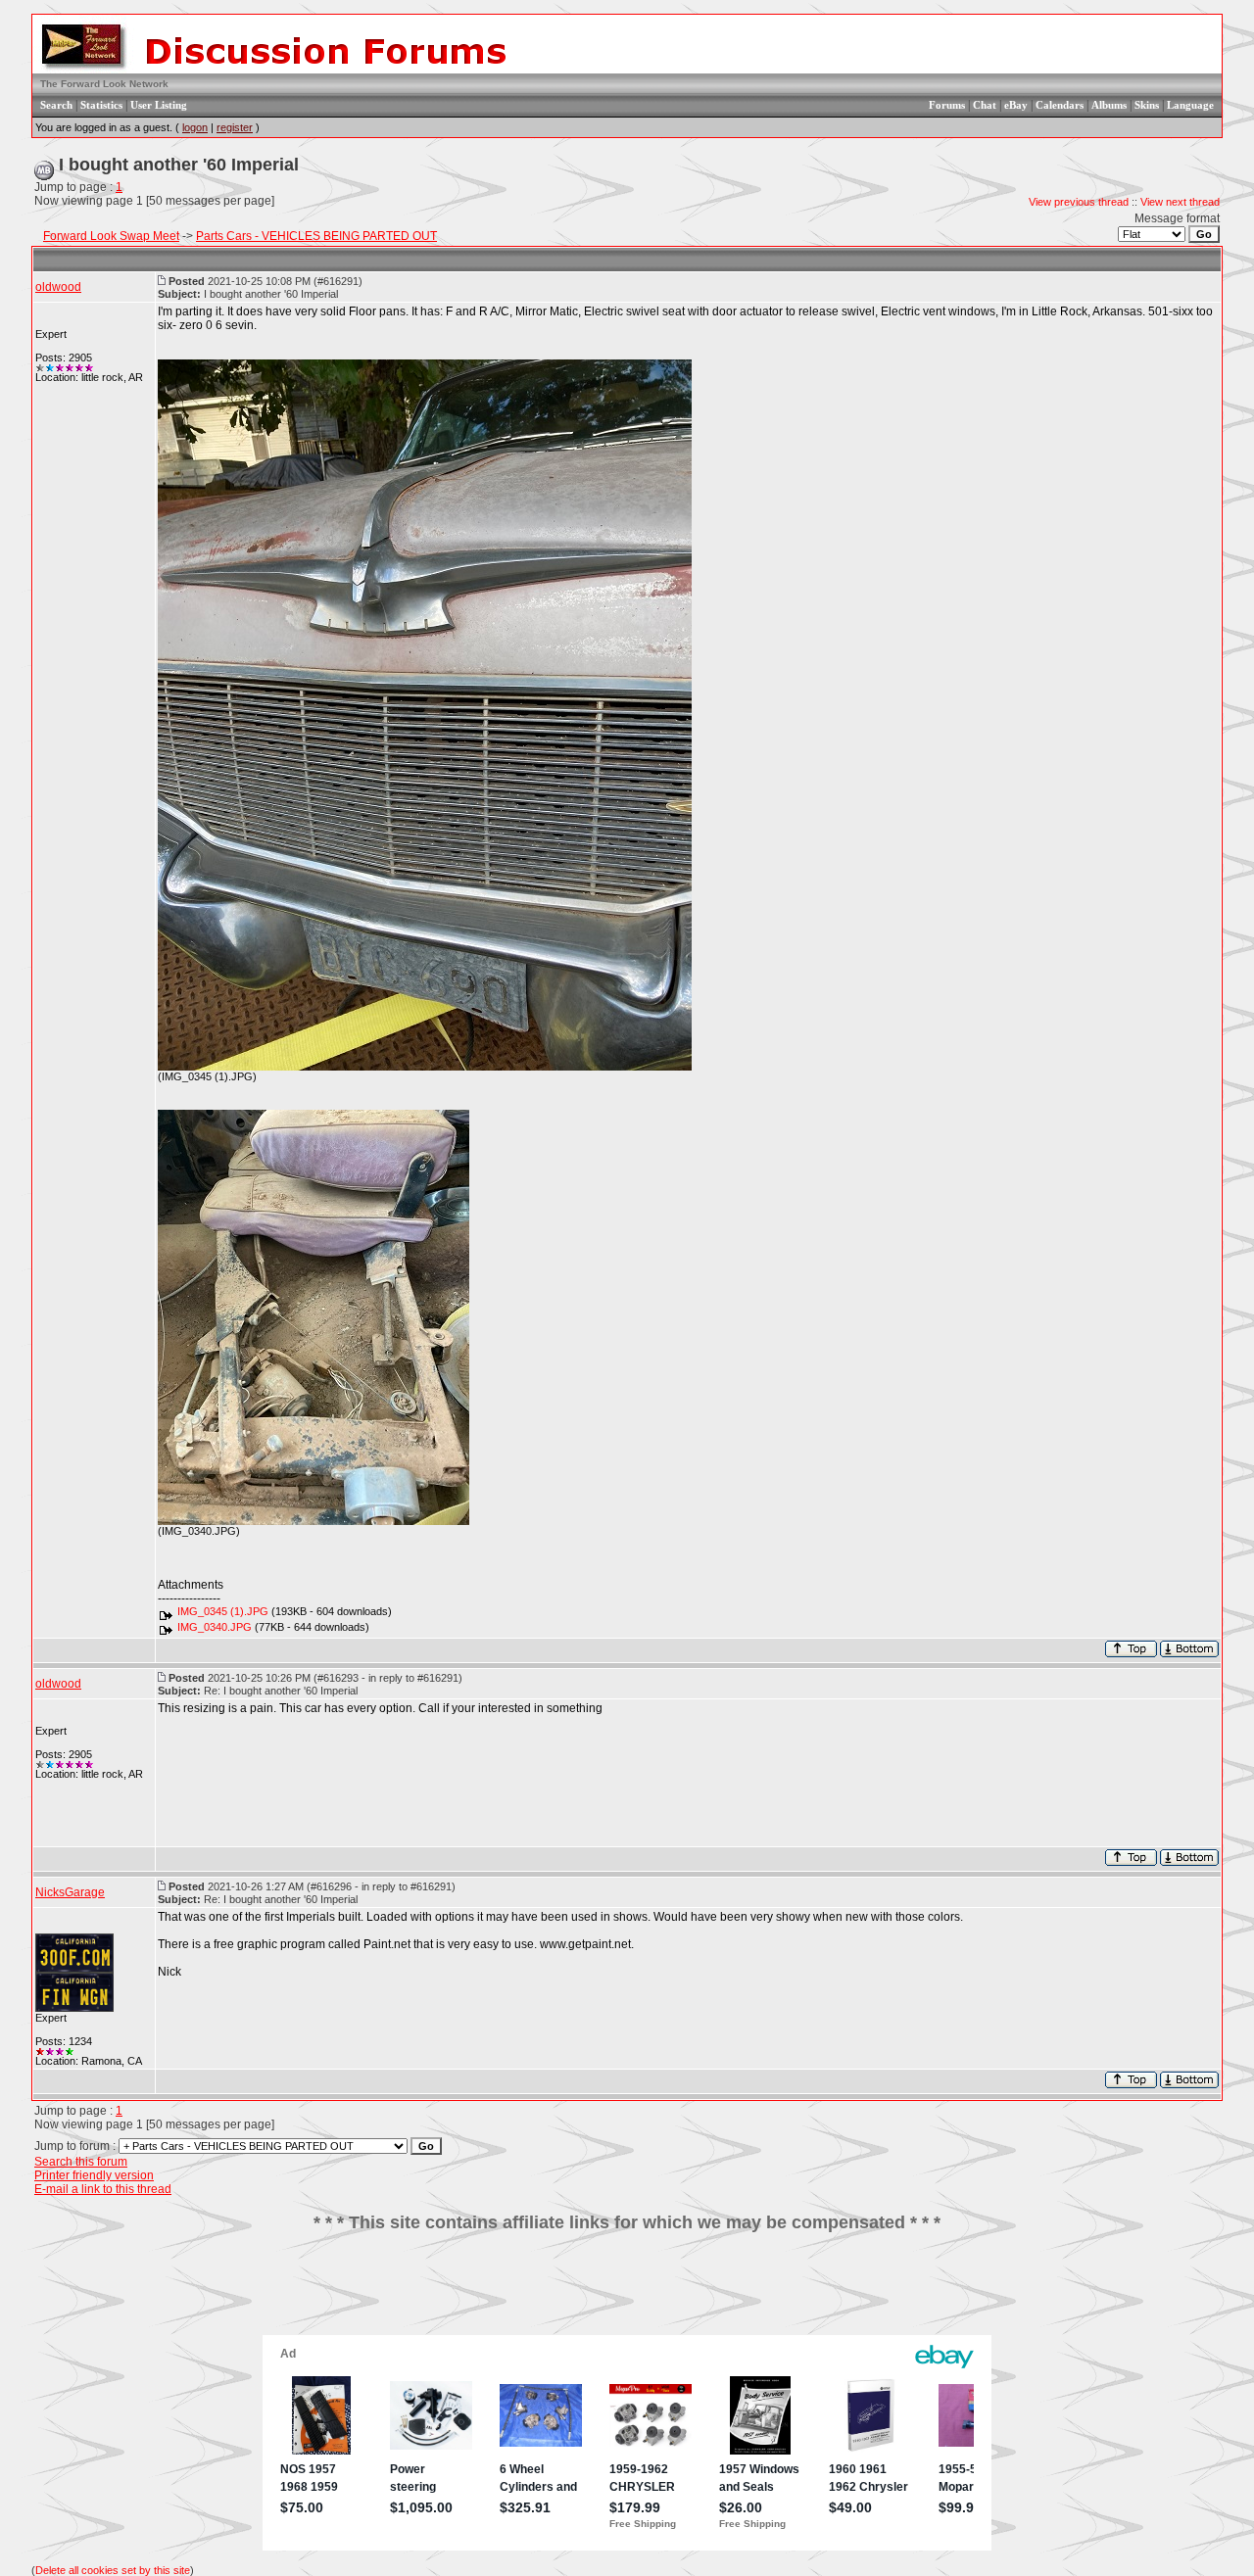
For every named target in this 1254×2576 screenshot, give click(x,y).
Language (1190, 105)
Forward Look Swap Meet (111, 236)
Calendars (1060, 105)
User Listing (159, 105)
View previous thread (1079, 202)
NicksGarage (70, 1892)
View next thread (1180, 202)
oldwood (58, 287)
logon (195, 127)
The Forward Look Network (104, 84)
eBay (1016, 105)
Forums (947, 105)
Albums (1109, 105)
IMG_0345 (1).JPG (223, 1611)
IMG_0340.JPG (215, 1627)
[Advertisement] (627, 2291)
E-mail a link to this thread (103, 2189)
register (235, 127)
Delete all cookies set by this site (113, 2570)
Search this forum (81, 2162)
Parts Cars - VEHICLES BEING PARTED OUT (316, 236)
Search (56, 105)
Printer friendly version (94, 2175)
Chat (985, 105)
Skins (1147, 105)
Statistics (101, 105)
